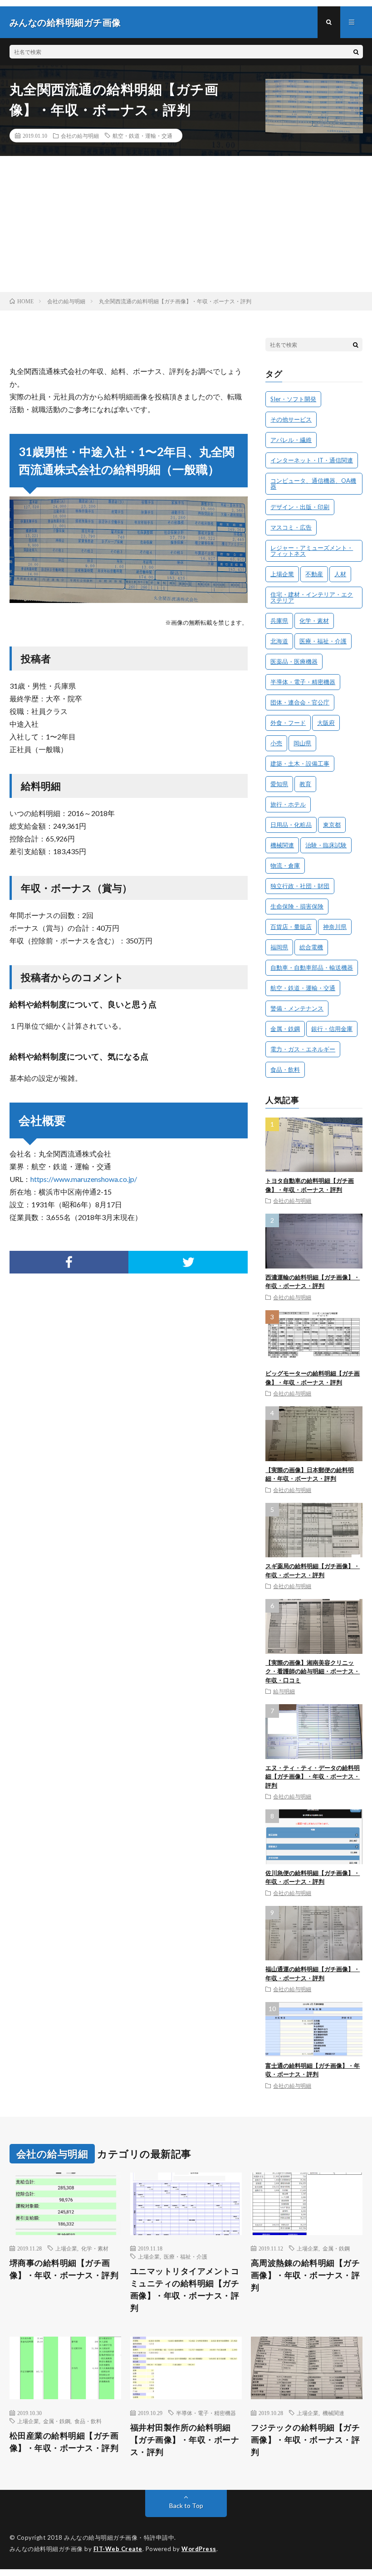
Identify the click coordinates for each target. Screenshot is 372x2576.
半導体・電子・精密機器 (303, 682)
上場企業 (282, 574)
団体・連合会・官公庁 (300, 702)
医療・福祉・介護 (323, 641)
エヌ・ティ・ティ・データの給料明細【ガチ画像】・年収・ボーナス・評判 (313, 1776)
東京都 (332, 825)
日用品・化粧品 (291, 825)
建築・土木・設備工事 (300, 763)
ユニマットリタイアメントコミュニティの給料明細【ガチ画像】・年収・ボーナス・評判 (185, 2289)
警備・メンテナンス (297, 1008)
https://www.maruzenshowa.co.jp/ (84, 1179)
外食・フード (288, 723)
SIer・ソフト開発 (293, 399)
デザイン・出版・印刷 (300, 507)
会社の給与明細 (80, 136)
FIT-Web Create (118, 2549)
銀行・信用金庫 (332, 1029)
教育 (305, 784)
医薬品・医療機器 (294, 661)
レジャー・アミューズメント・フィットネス (312, 551)
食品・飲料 (285, 1069)
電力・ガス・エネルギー (303, 1049)
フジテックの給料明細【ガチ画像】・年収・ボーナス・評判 (306, 2440)
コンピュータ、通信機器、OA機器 (313, 484)
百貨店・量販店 (291, 927)
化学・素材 (314, 621)
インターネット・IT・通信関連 (312, 460)
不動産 (314, 574)
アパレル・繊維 (291, 440)
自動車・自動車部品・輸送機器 (312, 967)
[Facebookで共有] (69, 1262)
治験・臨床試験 (326, 845)
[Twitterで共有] (188, 1262)
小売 (276, 743)
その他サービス (291, 419)
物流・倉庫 (285, 865)
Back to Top (186, 2506)
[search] (356, 52)
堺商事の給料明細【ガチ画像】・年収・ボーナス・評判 (64, 2269)
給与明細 (284, 1691)
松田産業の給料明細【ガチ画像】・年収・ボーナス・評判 (64, 2442)
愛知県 (279, 784)
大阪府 (326, 723)
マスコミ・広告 (291, 527)
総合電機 (311, 947)
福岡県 (279, 947)
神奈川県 (335, 927)
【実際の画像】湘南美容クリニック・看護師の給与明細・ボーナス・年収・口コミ (313, 1671)
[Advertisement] (186, 224)
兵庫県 (279, 621)
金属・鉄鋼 (285, 1029)
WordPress (199, 2549)
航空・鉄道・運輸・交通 (142, 136)
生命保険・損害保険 (297, 906)
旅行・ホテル (288, 804)
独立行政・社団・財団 (300, 886)
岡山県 (302, 743)
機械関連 (282, 845)
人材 (340, 574)
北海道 (279, 641)
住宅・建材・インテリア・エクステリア (312, 597)
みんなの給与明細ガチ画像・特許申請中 (119, 2537)
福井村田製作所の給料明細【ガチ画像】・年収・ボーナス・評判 (185, 2440)
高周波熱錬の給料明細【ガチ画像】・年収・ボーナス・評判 (306, 2275)
